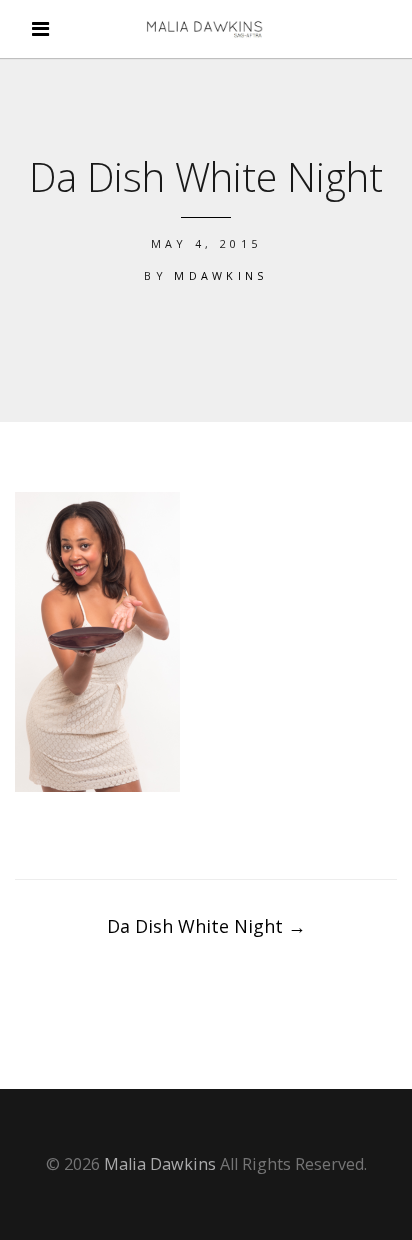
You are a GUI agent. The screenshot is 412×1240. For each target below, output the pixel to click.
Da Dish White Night (206, 926)
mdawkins (221, 275)
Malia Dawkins (160, 1164)
